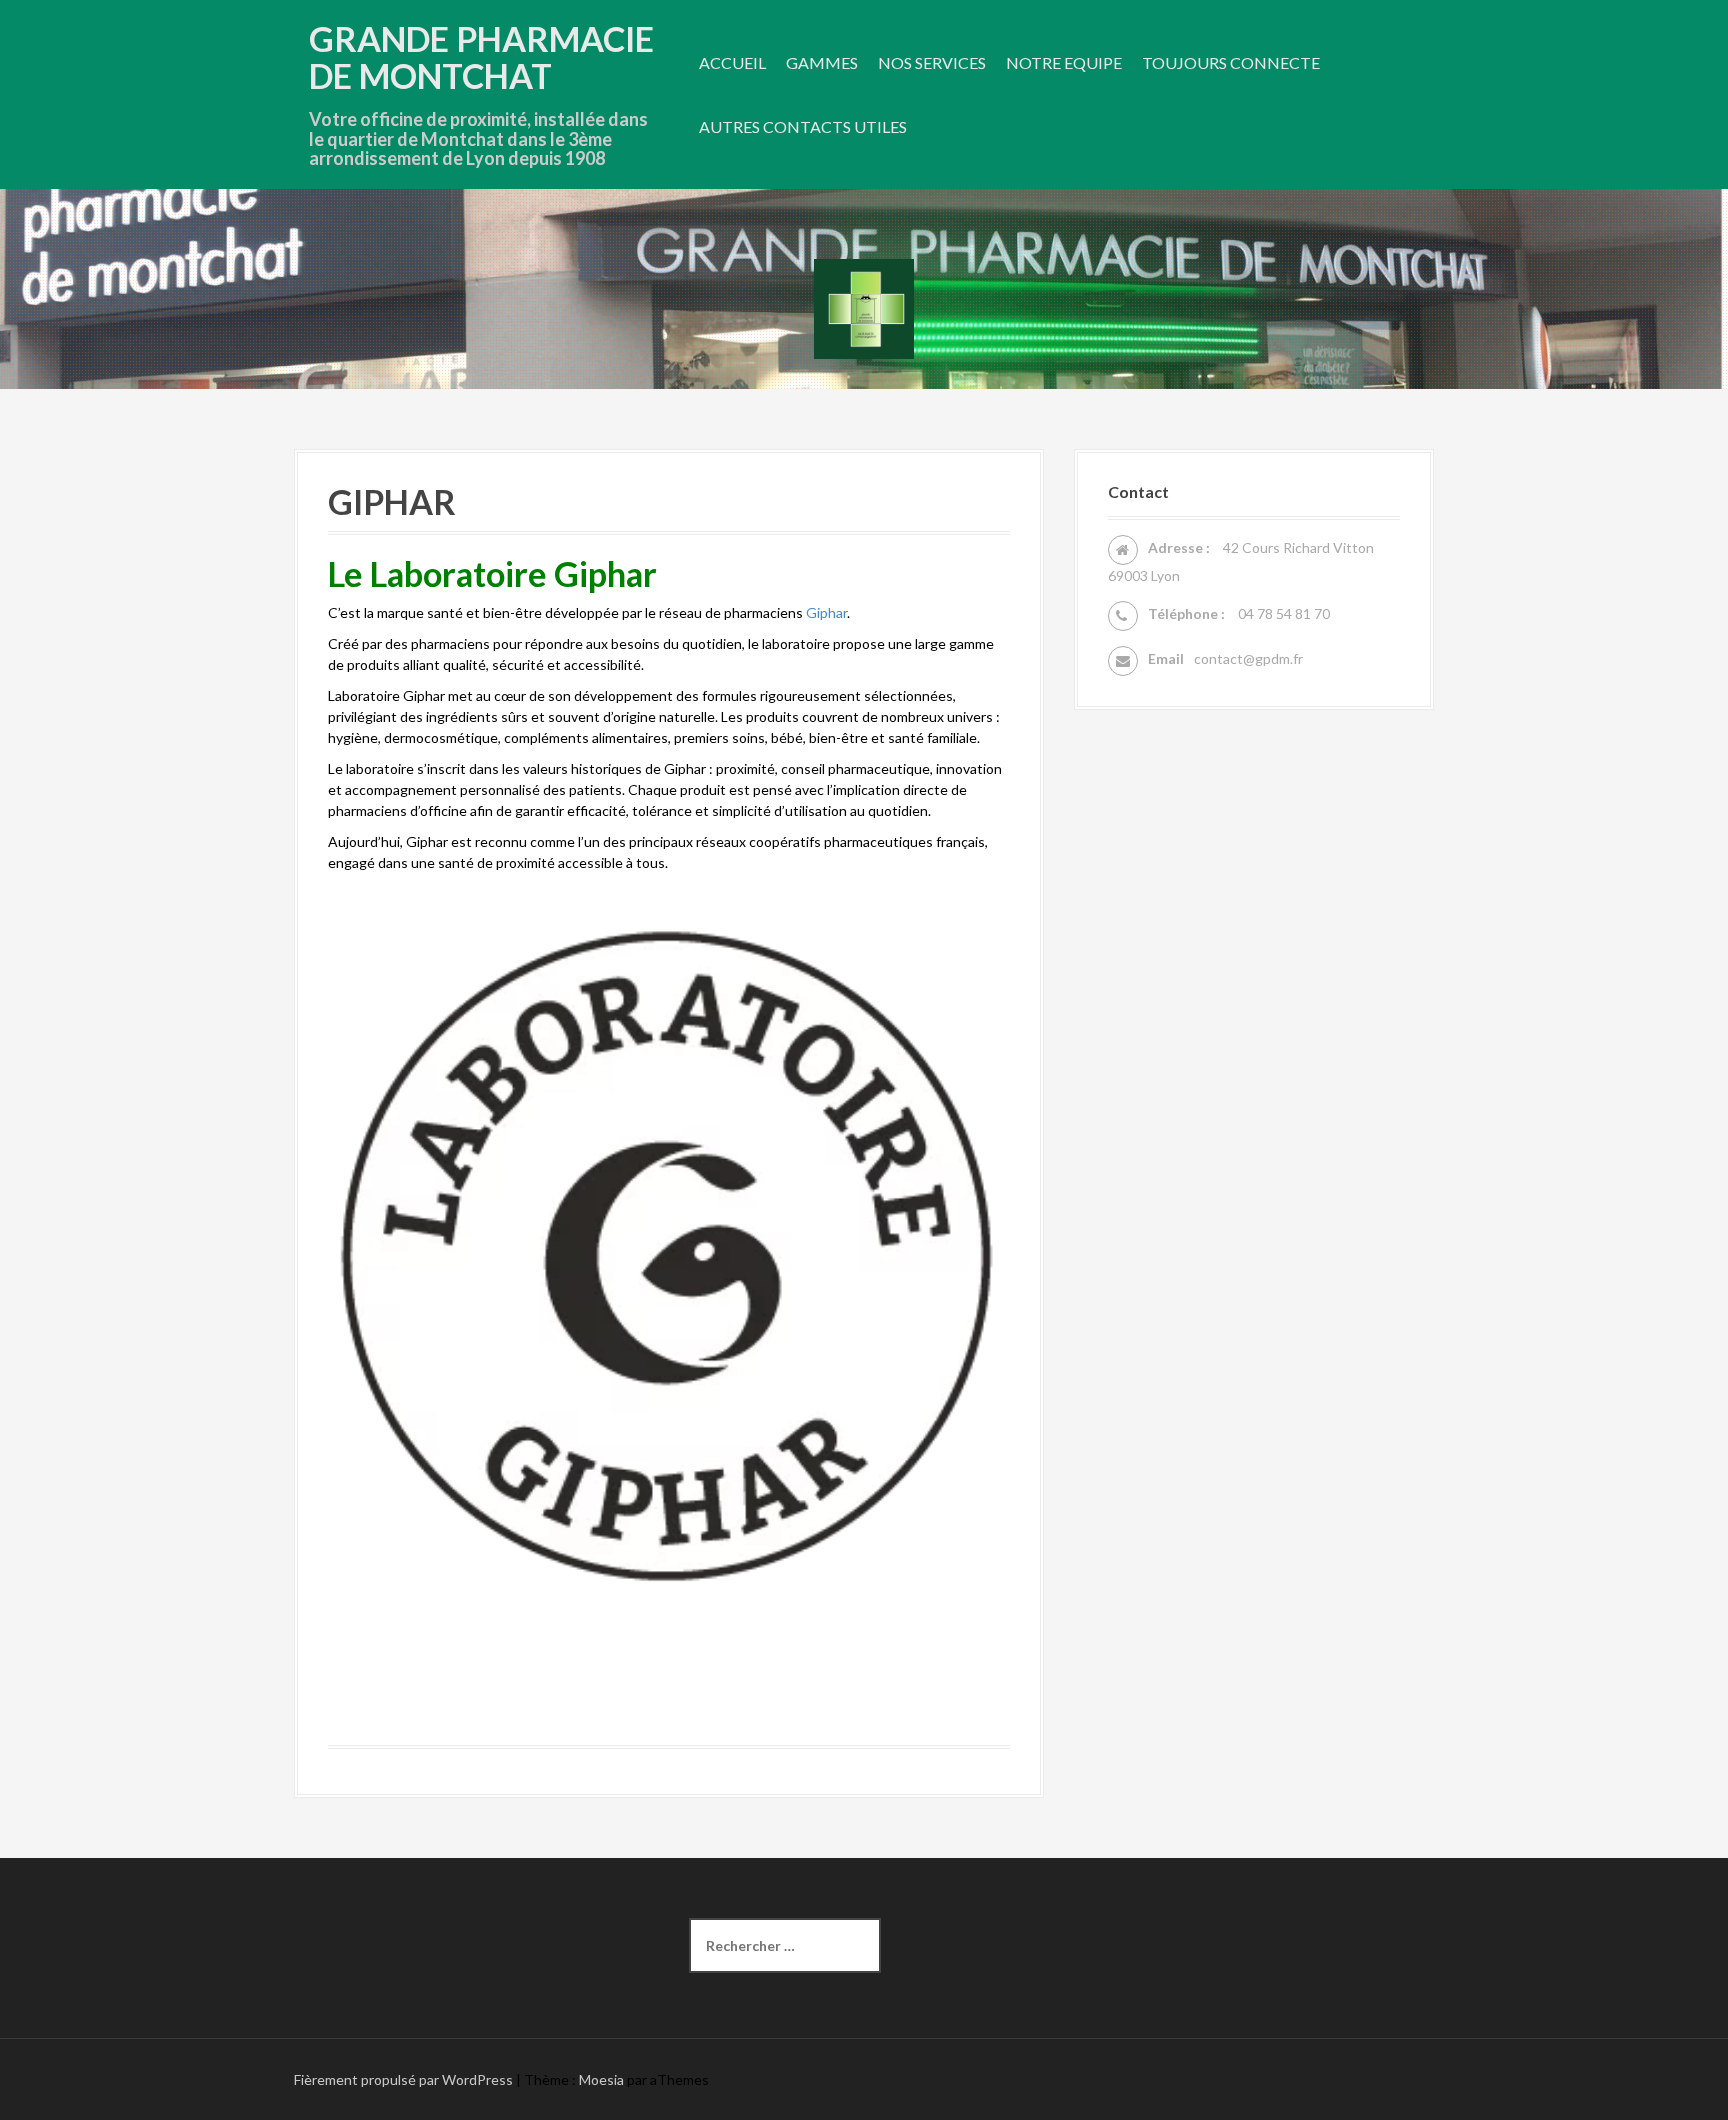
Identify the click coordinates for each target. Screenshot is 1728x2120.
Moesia (601, 2079)
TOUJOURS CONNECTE (1231, 62)
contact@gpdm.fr (1248, 658)
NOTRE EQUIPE (1064, 62)
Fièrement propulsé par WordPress (403, 2079)
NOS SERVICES (932, 62)
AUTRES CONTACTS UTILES (803, 126)
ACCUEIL (732, 62)
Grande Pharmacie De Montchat (481, 57)
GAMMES (822, 62)
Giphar (826, 612)
